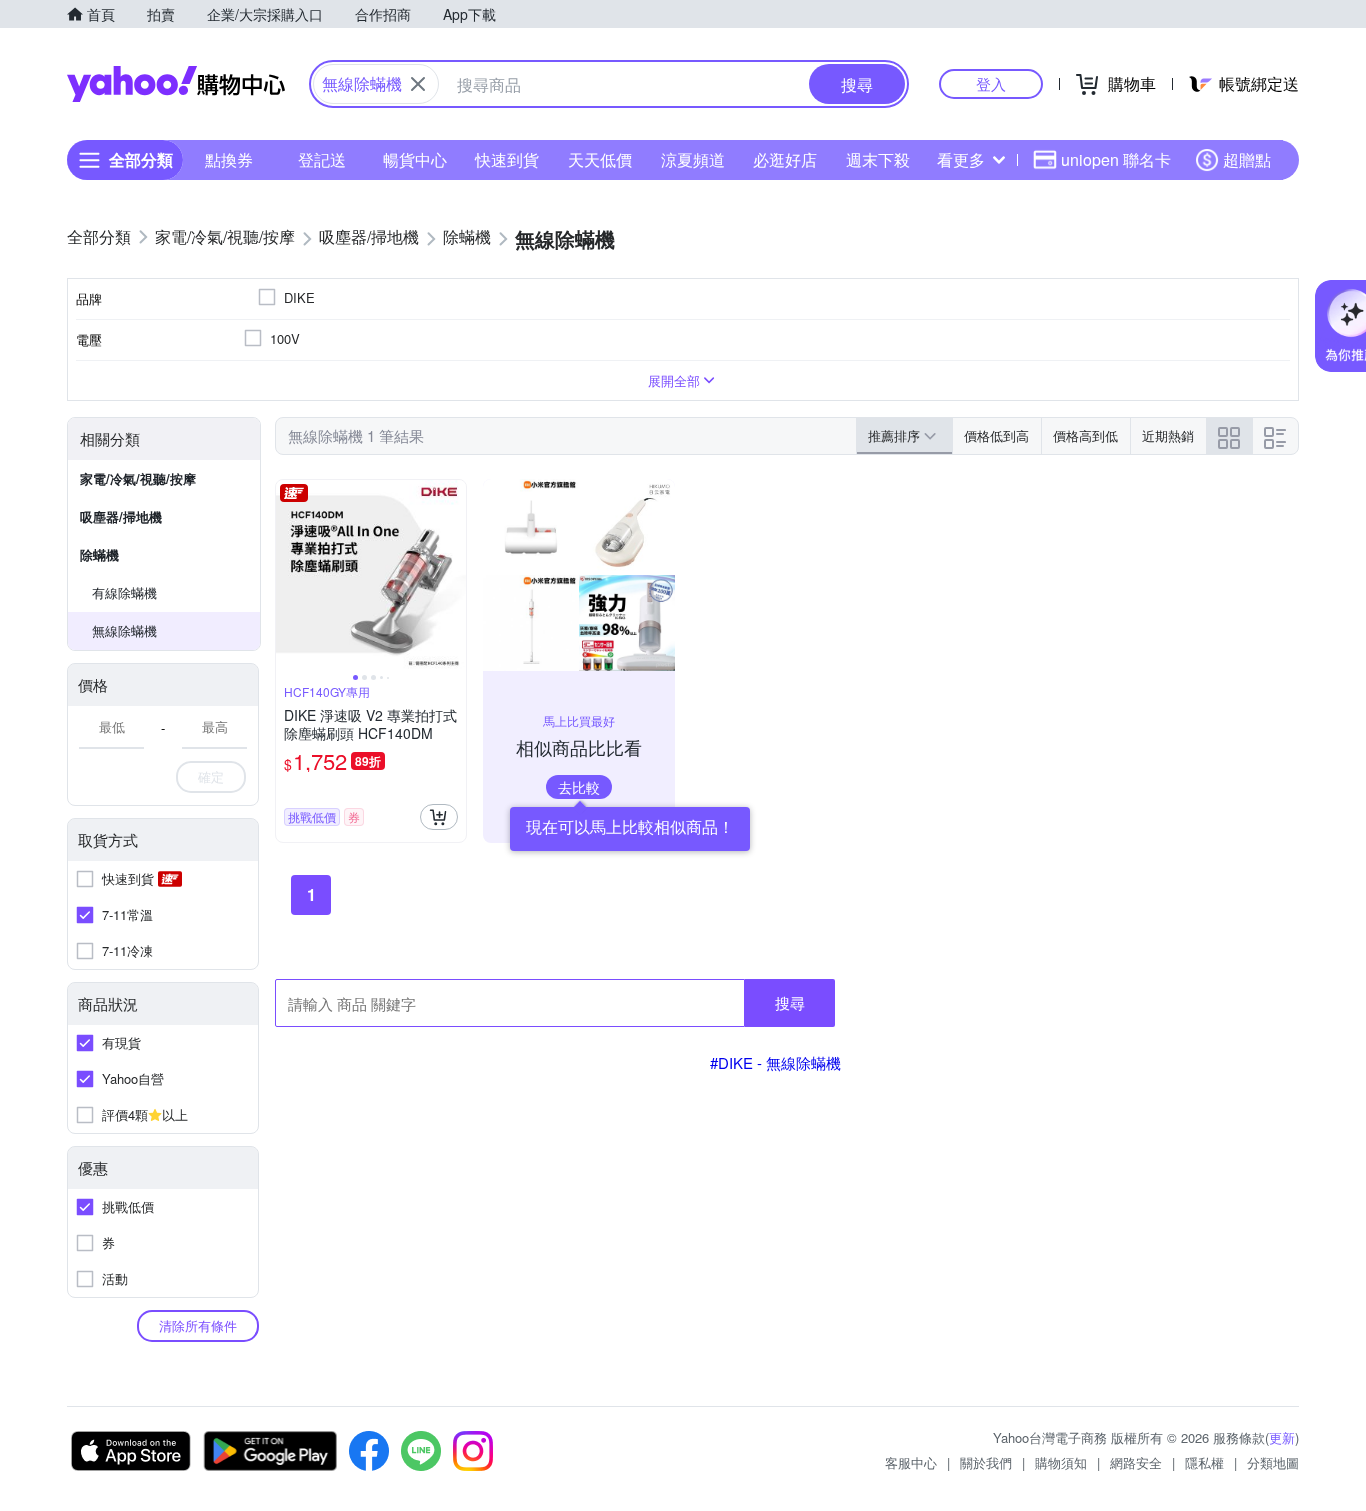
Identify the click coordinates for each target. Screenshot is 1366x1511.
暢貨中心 (415, 159)
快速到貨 (507, 159)
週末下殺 (878, 159)
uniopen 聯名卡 (1116, 159)
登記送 (322, 159)
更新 (1282, 1437)
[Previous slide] (289, 575)
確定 (211, 776)
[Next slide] (453, 575)
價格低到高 (996, 435)
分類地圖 (1273, 1462)
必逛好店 (785, 159)
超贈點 (1247, 159)
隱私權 (1204, 1462)
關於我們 (986, 1462)
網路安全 (1136, 1462)
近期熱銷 (1168, 435)
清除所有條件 (198, 1325)
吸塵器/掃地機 (121, 516)
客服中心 (911, 1462)
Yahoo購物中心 (176, 84)
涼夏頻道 (693, 159)
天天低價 (600, 159)
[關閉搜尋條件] (418, 84)
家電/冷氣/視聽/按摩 (138, 478)
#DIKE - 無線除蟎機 (775, 1062)
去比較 (579, 787)
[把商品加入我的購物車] (439, 817)
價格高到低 (1085, 435)
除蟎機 (99, 554)
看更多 (961, 159)
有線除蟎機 (124, 592)
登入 (991, 83)
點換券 (229, 159)
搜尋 (790, 1002)
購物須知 (1061, 1462)
